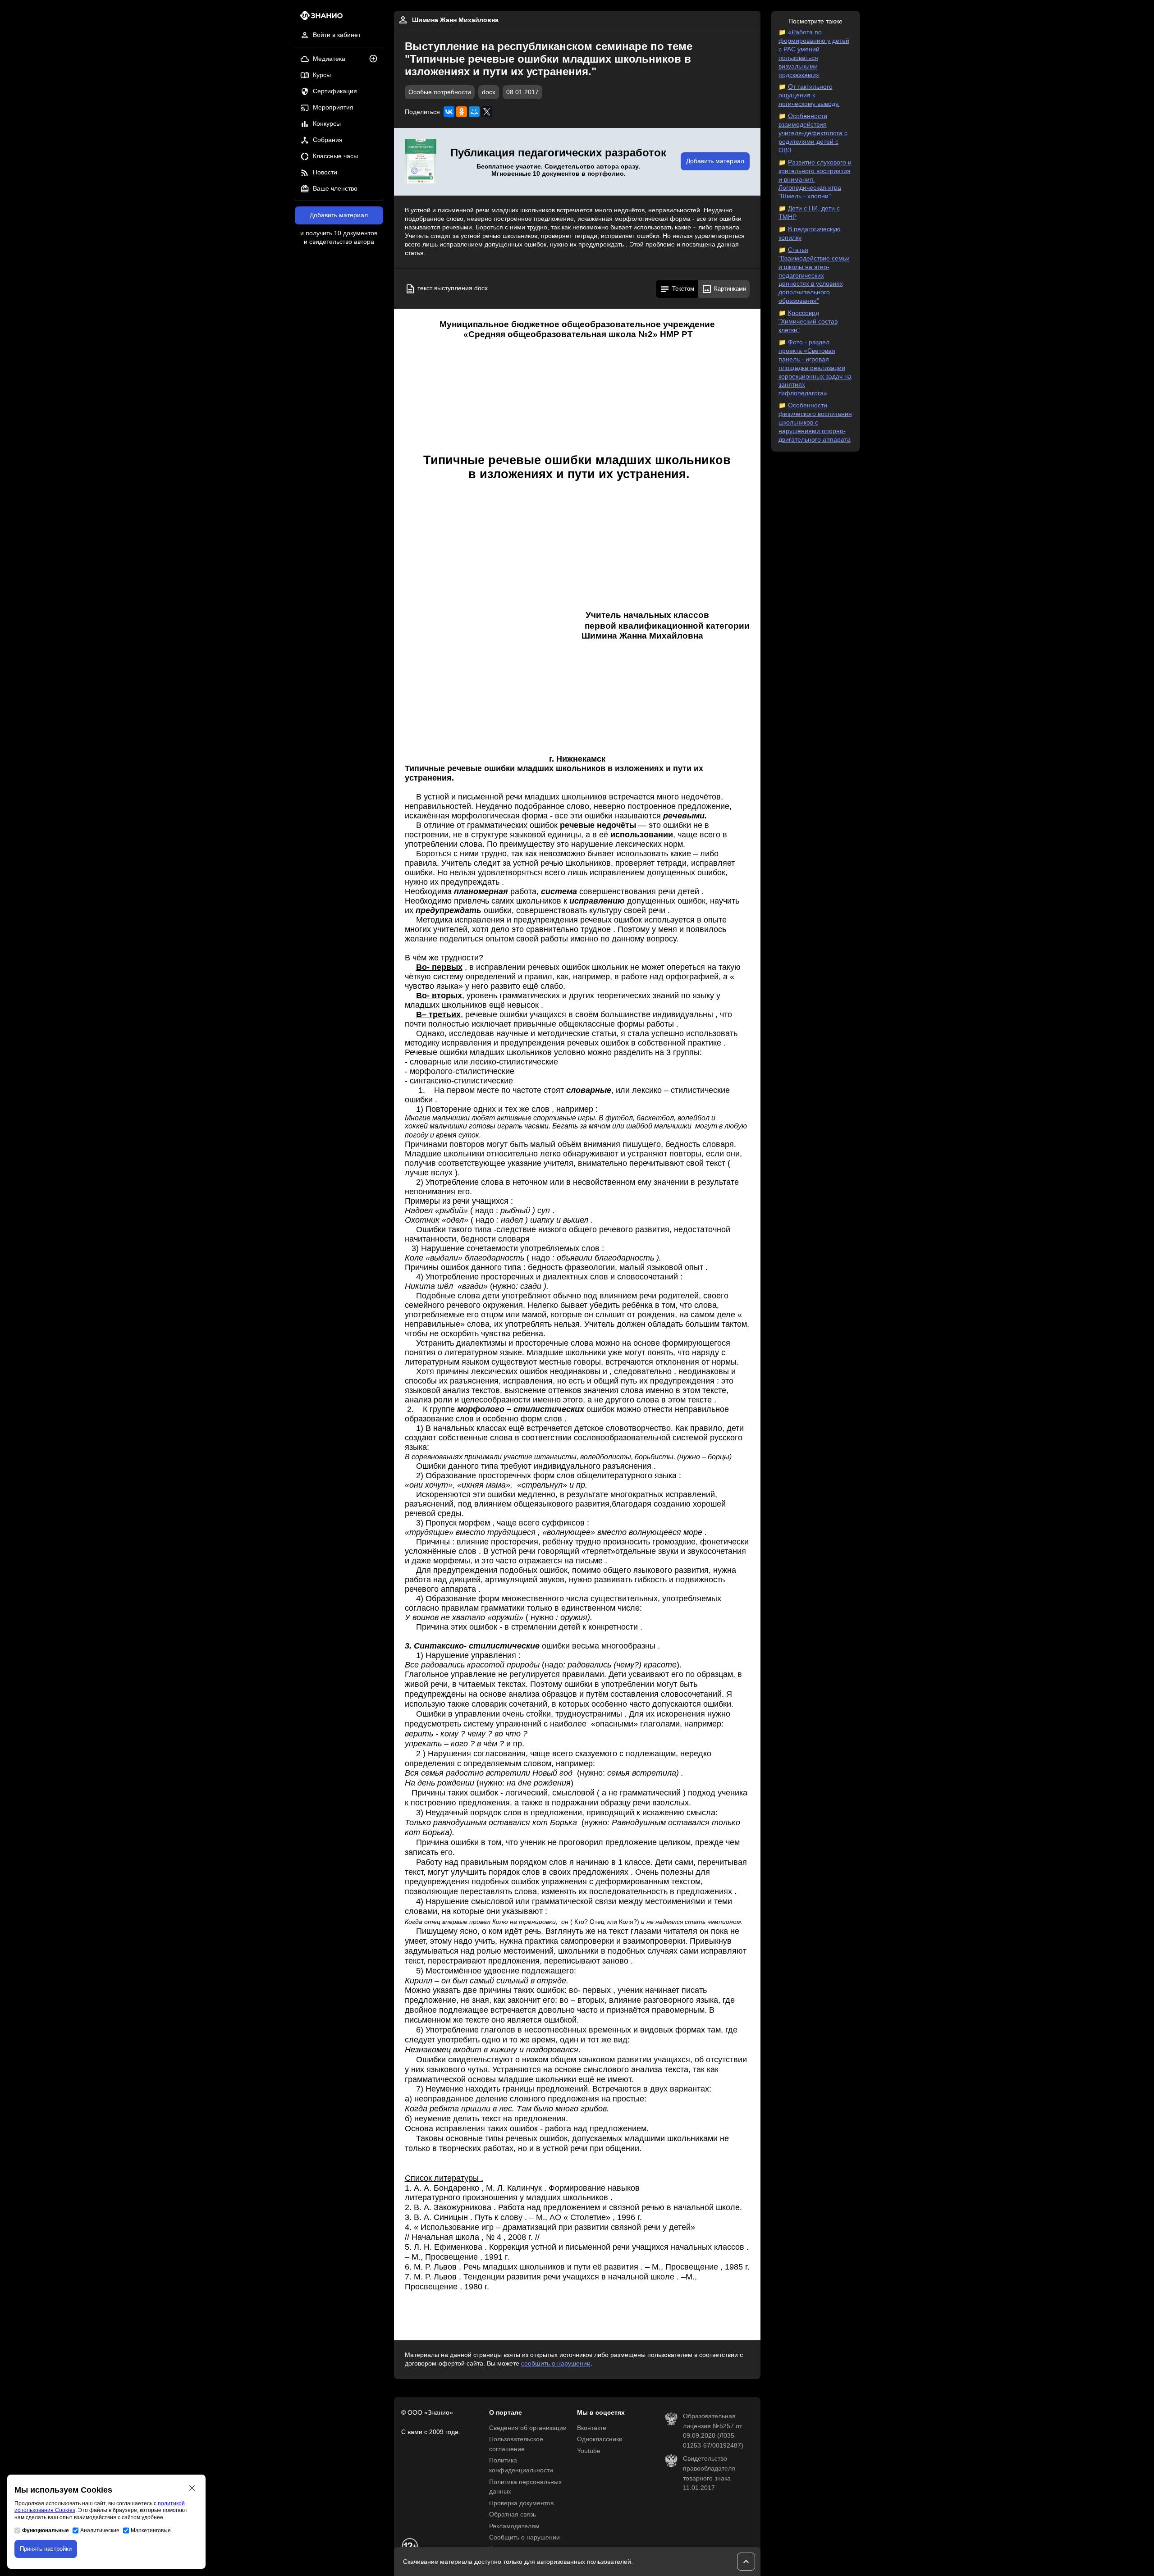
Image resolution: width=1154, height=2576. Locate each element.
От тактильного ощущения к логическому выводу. (809, 95)
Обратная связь (513, 2514)
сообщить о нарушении (556, 2364)
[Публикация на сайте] (376, 59)
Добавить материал (339, 215)
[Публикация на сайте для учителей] (421, 162)
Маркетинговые (151, 2530)
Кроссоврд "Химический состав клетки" (808, 322)
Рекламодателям (514, 2526)
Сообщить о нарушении (524, 2537)
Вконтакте (592, 2428)
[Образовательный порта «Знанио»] (319, 18)
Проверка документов (521, 2503)
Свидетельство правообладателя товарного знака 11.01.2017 (709, 2473)
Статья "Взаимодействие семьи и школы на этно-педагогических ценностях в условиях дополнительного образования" (814, 275)
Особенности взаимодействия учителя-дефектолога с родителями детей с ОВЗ (813, 133)
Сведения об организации (528, 2428)
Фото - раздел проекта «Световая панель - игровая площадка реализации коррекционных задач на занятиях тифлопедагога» (815, 368)
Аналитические (100, 2530)
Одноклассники (600, 2439)
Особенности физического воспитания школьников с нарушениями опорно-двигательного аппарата (815, 422)
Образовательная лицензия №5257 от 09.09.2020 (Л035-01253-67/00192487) (713, 2431)
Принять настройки (46, 2549)
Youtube (589, 2451)
